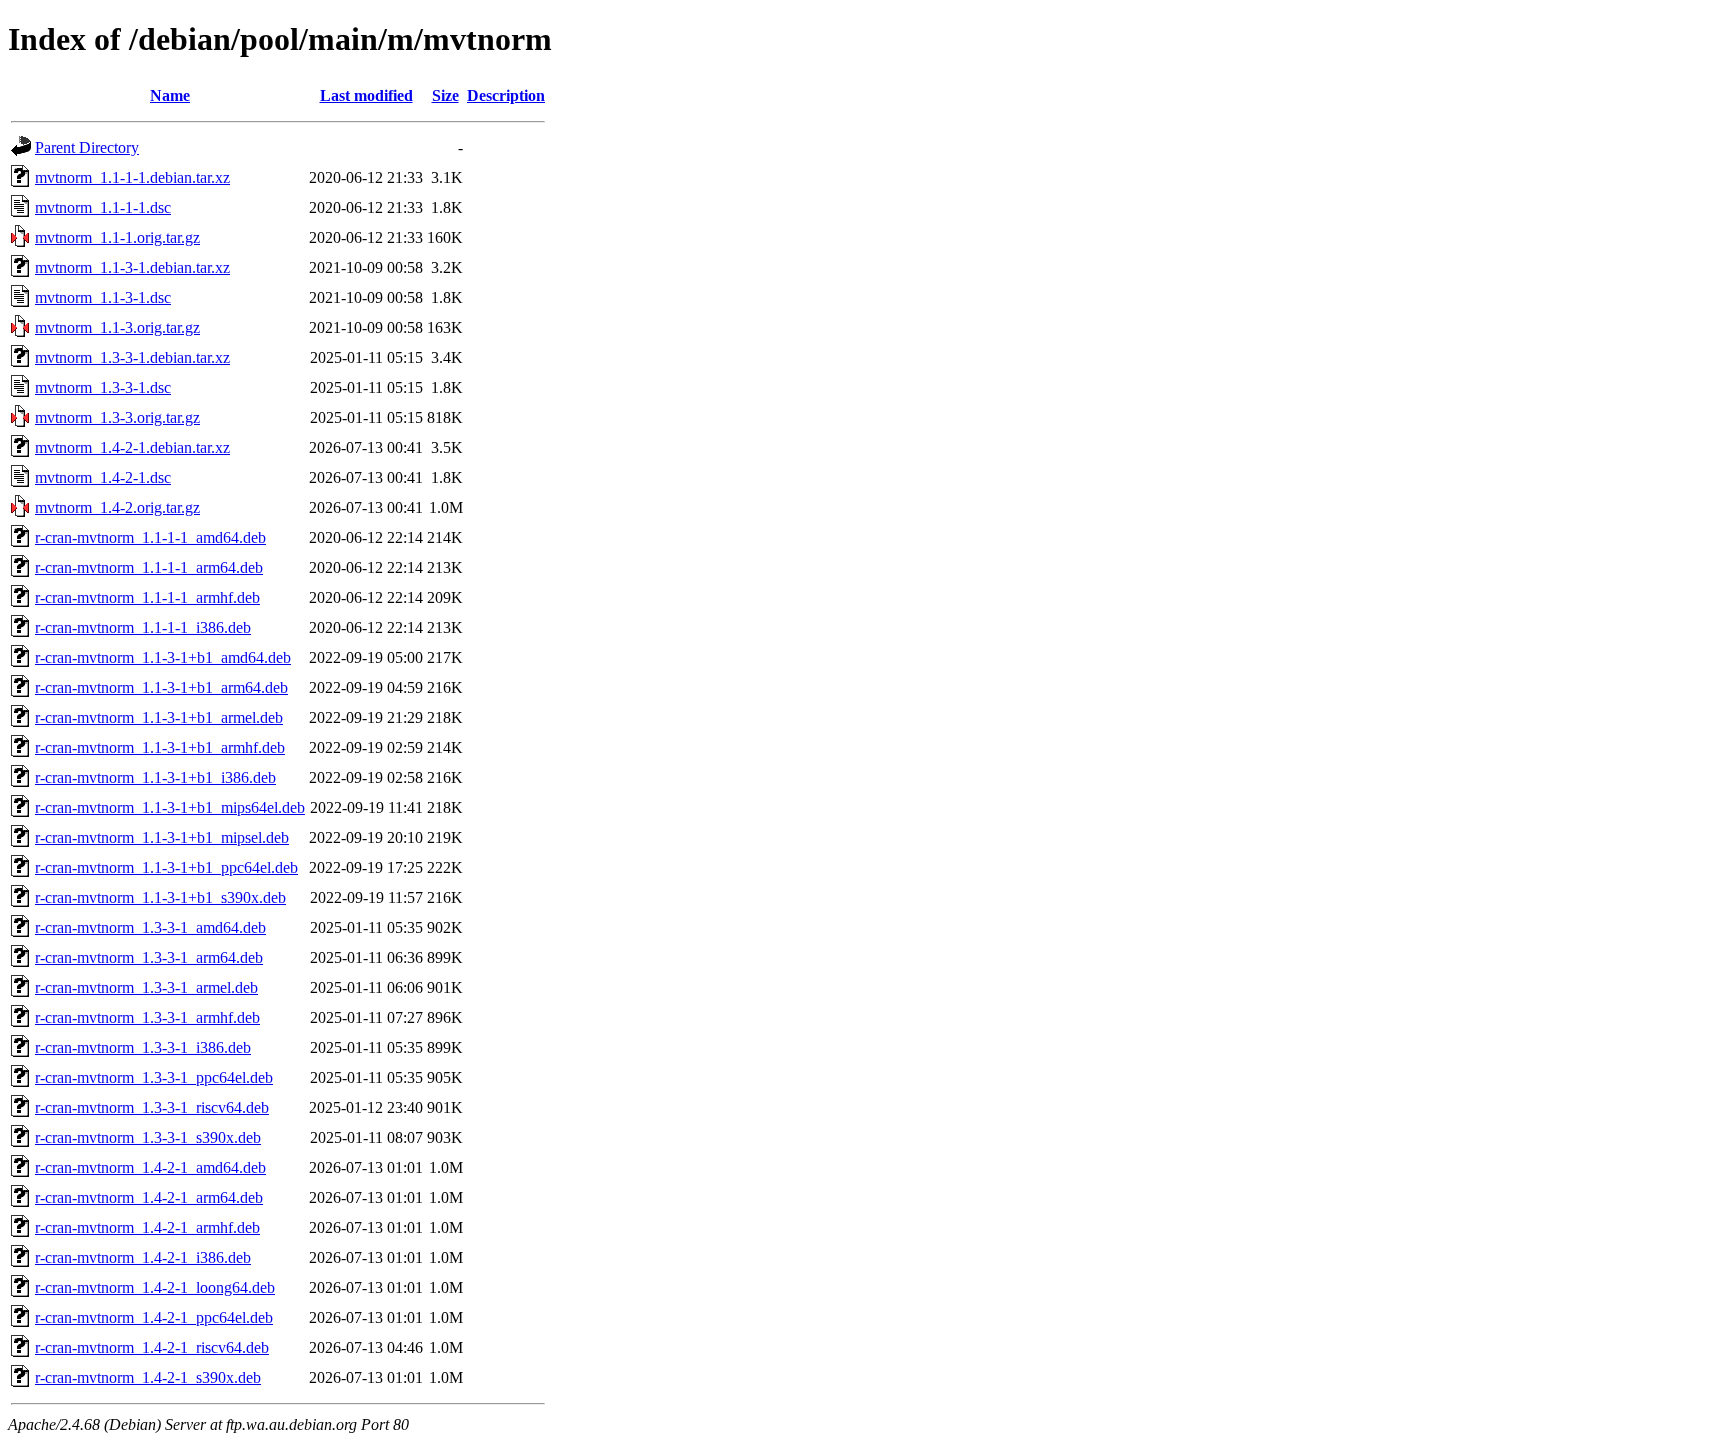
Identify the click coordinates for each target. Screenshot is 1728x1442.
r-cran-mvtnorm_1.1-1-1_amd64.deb (150, 537)
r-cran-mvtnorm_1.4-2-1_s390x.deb (148, 1377)
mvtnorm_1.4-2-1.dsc (103, 477)
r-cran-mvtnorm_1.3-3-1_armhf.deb (147, 1017)
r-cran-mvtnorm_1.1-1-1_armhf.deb (147, 597)
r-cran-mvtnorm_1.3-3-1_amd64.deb (150, 927)
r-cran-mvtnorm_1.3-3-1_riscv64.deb (152, 1107)
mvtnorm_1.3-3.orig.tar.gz (117, 417)
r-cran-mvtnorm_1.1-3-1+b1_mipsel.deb (162, 837)
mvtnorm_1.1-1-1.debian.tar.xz (132, 177)
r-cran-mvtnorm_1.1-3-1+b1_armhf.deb (160, 747)
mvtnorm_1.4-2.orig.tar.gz (117, 507)
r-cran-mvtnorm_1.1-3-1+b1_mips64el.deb (170, 807)
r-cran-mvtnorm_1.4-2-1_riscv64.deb (152, 1347)
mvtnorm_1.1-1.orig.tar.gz (117, 237)
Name (170, 95)
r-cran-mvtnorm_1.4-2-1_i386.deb (143, 1257)
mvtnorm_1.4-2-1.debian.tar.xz (132, 447)
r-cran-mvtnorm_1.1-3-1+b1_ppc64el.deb (166, 867)
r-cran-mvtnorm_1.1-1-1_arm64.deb (149, 567)
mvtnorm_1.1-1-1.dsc (103, 207)
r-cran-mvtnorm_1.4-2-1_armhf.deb (147, 1227)
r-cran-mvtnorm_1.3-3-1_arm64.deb (149, 957)
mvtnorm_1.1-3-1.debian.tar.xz (132, 267)
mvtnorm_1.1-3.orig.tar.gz (117, 327)
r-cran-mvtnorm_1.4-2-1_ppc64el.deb (154, 1317)
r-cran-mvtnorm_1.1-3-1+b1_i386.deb (155, 777)
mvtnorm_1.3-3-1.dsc (103, 387)
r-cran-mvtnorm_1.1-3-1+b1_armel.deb (159, 717)
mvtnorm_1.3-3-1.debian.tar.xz (132, 357)
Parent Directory (87, 147)
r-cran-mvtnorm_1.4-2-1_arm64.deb (149, 1197)
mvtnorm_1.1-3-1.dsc (103, 297)
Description (506, 95)
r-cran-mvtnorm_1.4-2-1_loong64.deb (155, 1287)
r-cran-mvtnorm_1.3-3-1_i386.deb (143, 1047)
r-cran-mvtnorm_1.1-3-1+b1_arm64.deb (161, 687)
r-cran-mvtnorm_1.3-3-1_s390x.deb (148, 1137)
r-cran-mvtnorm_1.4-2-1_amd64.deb (150, 1167)
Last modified (366, 95)
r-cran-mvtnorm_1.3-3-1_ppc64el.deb (154, 1077)
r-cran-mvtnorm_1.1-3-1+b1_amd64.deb (163, 657)
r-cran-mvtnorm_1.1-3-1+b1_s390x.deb (160, 897)
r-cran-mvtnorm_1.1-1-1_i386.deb (143, 627)
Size (445, 95)
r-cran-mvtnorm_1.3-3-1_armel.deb (146, 987)
